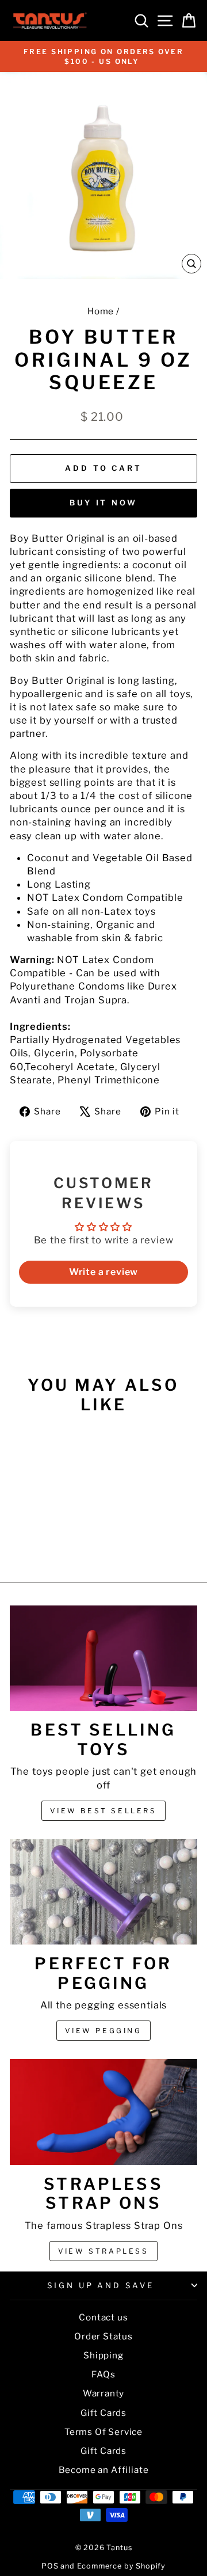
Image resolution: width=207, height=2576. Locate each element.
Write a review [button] (104, 1272)
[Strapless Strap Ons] (103, 2112)
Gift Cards (103, 2413)
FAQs (103, 2374)
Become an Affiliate (104, 2470)
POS (50, 2566)
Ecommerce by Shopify (122, 2566)
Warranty (104, 2393)
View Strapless (103, 2251)
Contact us (103, 2317)
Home (101, 311)
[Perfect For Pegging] (103, 1892)
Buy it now (103, 503)
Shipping (103, 2355)
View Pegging (103, 2031)
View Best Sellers (103, 1811)
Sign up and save (101, 2285)
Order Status (103, 2336)
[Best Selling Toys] (103, 1658)
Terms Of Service (103, 2432)
